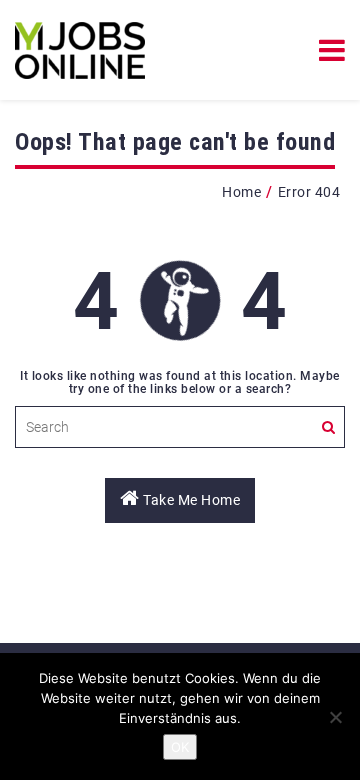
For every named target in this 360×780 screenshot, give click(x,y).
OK (180, 747)
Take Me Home (190, 500)
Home (241, 192)
